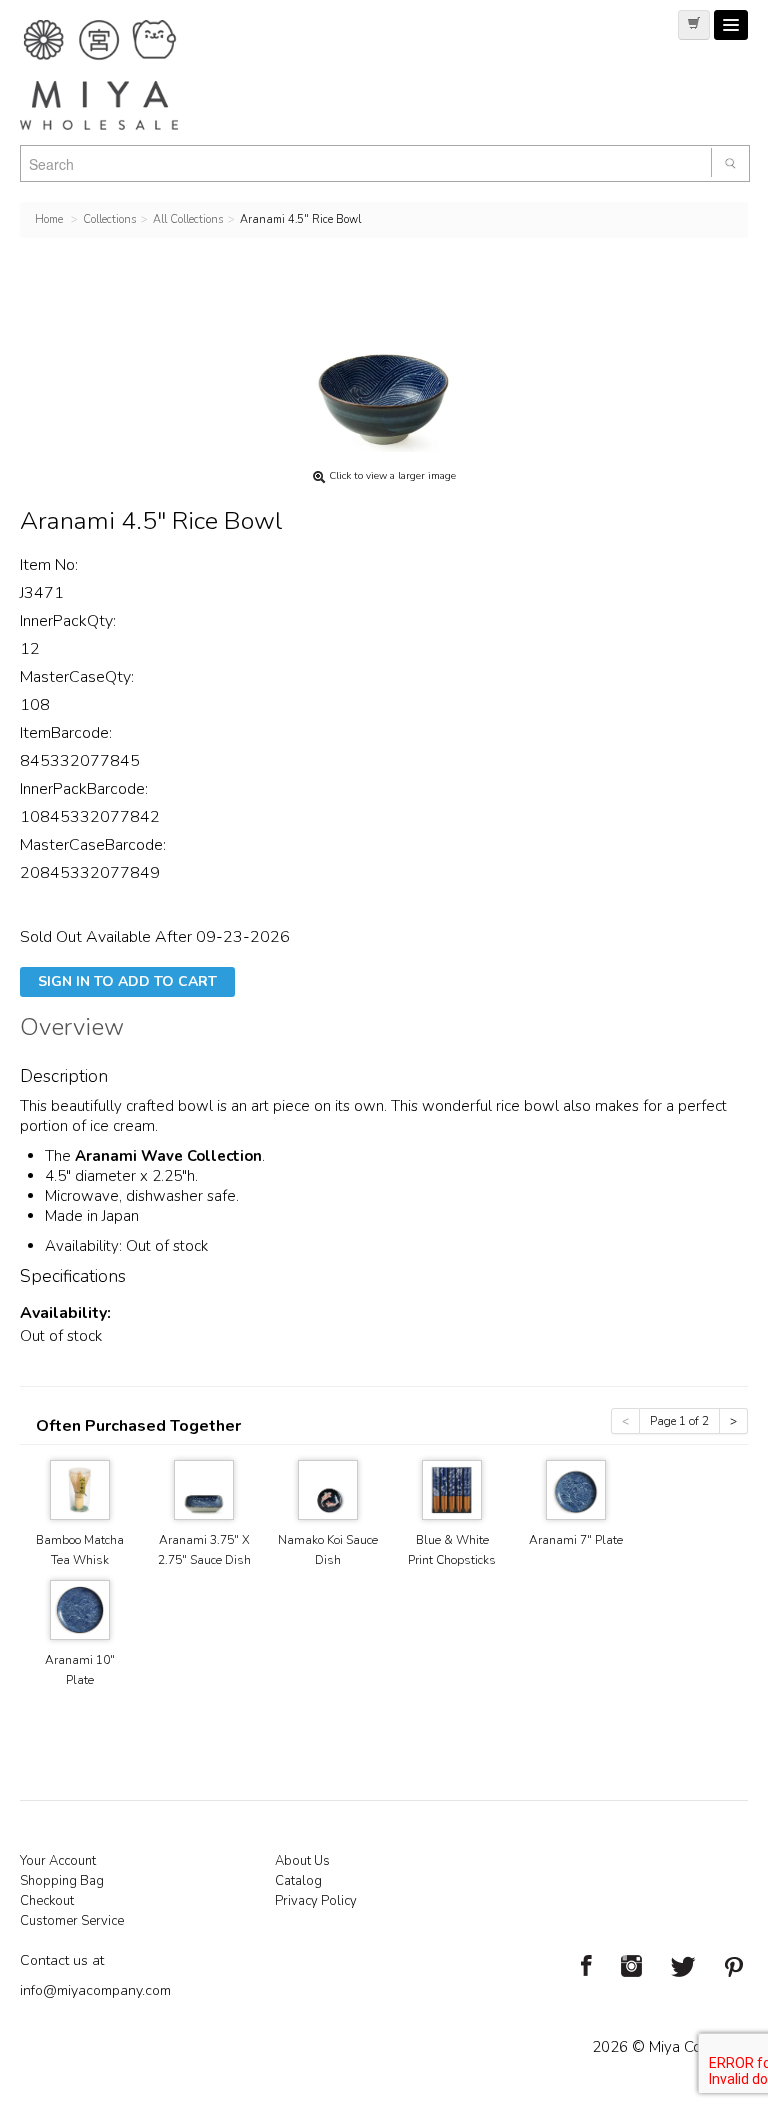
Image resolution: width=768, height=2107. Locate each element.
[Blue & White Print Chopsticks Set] (452, 1488)
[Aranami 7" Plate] (576, 1488)
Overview (72, 1030)
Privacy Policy (316, 1901)
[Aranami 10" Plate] (80, 1608)
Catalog (298, 1881)
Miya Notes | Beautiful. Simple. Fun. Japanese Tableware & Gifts (120, 75)
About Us (302, 1861)
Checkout (47, 1901)
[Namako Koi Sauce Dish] (328, 1488)
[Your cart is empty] (694, 25)
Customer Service (72, 1921)
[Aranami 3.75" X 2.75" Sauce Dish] (204, 1488)
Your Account (58, 1861)
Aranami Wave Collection (168, 1156)
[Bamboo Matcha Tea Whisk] (80, 1488)
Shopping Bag (62, 1881)
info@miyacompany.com (95, 1990)
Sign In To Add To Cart (127, 981)
